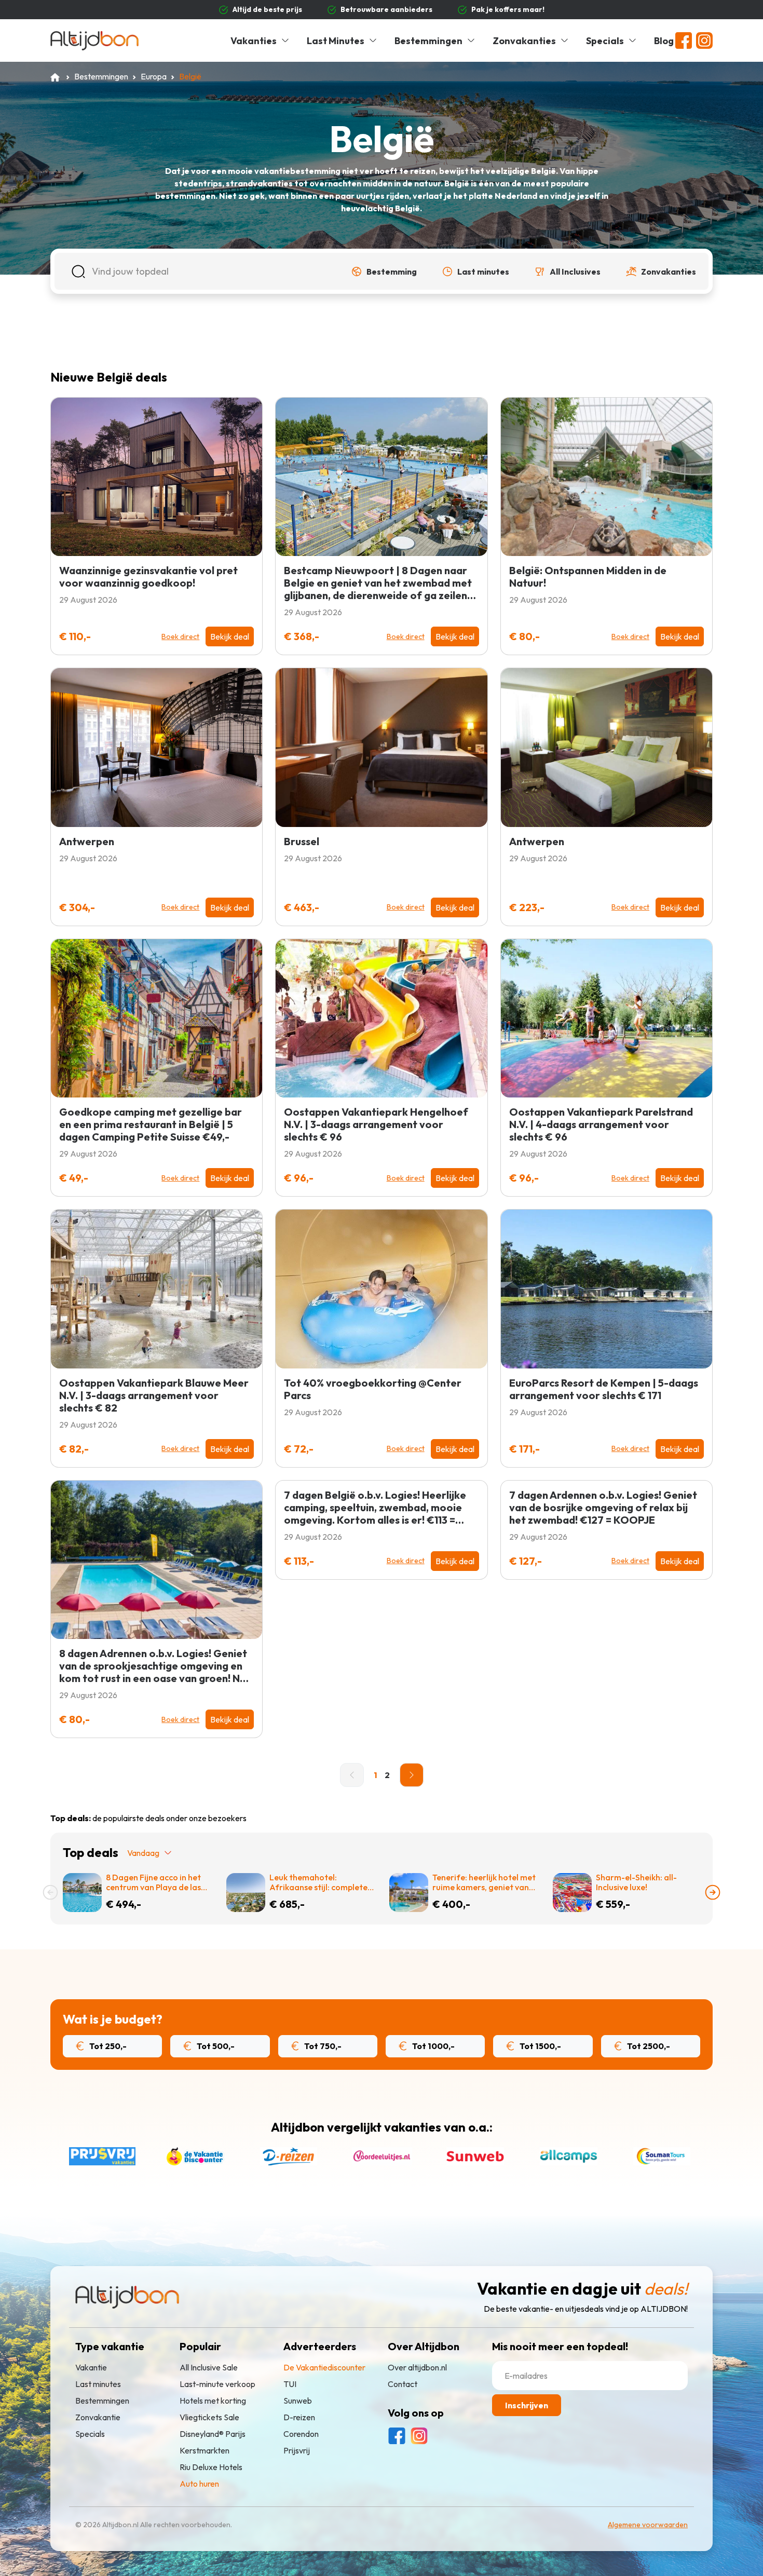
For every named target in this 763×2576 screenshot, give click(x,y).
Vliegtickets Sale (209, 2417)
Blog (664, 41)
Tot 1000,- (433, 2046)
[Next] (412, 1775)
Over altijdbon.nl (417, 2367)
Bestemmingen (428, 41)
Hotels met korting (213, 2401)
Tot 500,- (215, 2046)
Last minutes (98, 2384)
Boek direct (180, 636)
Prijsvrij (297, 2450)
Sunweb (298, 2401)
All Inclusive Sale (209, 2367)
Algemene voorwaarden (648, 2525)
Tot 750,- (322, 2046)
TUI (290, 2384)
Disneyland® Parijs (213, 2434)
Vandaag (143, 1853)
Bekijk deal (230, 636)
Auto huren (199, 2484)
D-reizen (299, 2417)
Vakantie (91, 2367)
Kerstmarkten (205, 2450)
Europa (154, 76)
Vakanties (254, 41)
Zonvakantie (98, 2417)
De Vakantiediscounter (324, 2367)
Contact (403, 2384)
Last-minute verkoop (217, 2384)
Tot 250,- (107, 2046)
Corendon (301, 2434)
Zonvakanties (524, 41)
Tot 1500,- (540, 2046)
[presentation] (50, 1892)
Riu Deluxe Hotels (211, 2467)
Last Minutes (336, 41)
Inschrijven (527, 2405)
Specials (605, 41)
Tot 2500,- (648, 2046)
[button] (384, 272)
